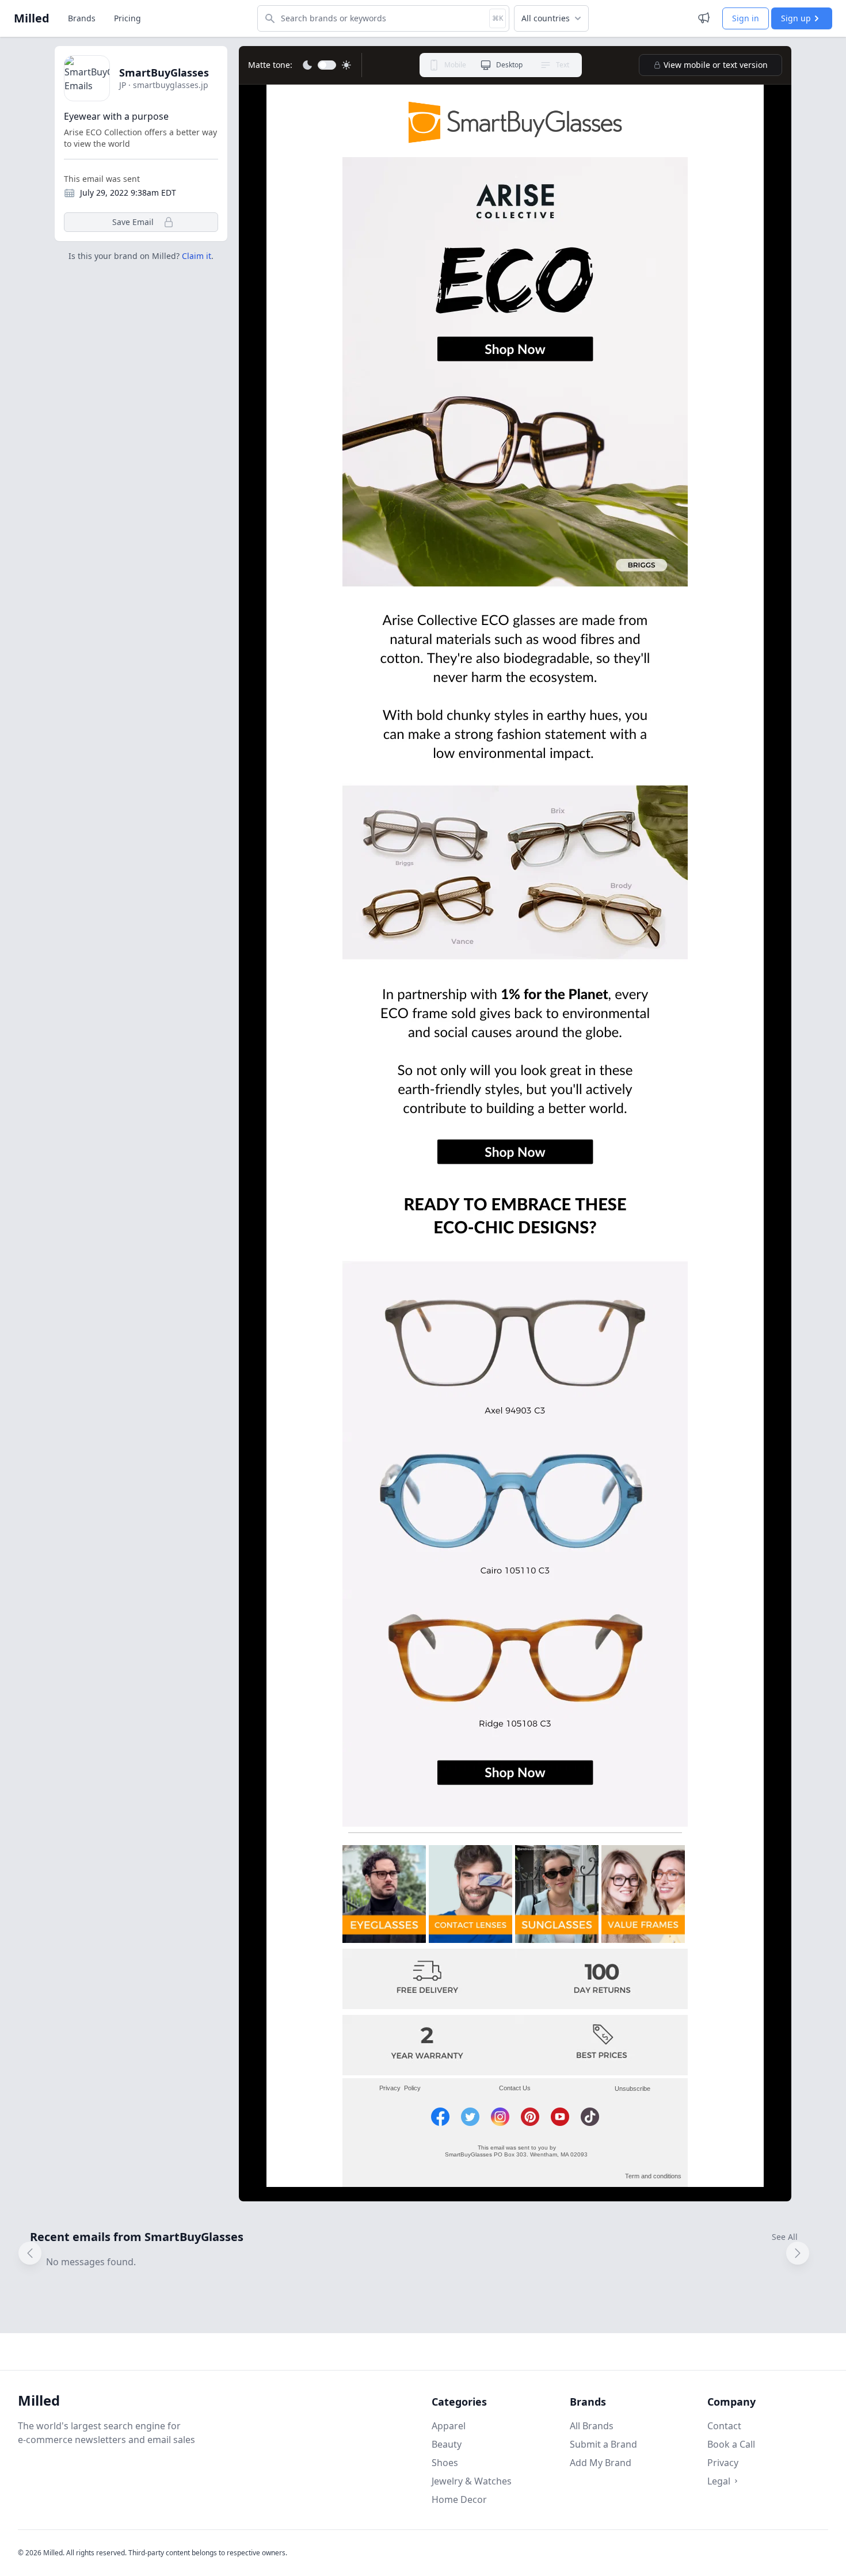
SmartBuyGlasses (164, 73)
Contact (724, 2426)
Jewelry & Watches (472, 2481)
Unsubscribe (630, 2089)
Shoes (445, 2463)
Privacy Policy (400, 2088)
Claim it (197, 256)
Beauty (447, 2444)
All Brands (592, 2426)
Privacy (723, 2463)
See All (785, 2237)
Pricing (127, 18)
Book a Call (731, 2444)
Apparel (449, 2426)
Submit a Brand (603, 2444)
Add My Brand (601, 2463)
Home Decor (459, 2499)
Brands (82, 18)
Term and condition (651, 2176)
